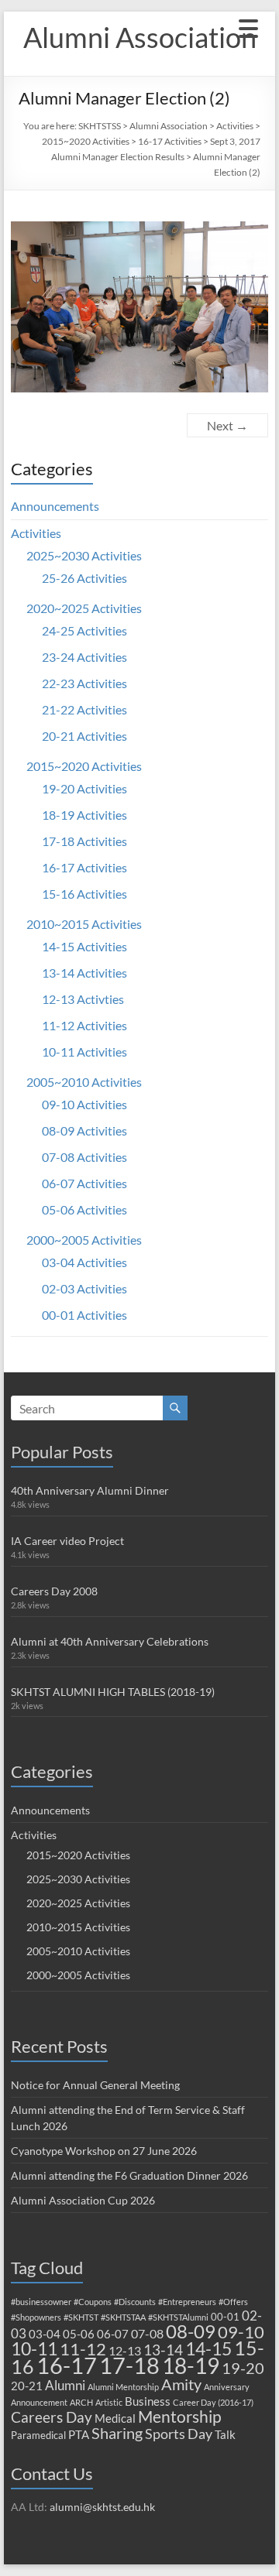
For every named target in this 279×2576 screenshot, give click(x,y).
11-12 (83, 2349)
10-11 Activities (84, 1052)
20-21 (27, 2386)
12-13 (125, 2350)
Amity (181, 2384)
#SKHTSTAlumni (178, 2317)
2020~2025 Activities (84, 608)
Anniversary (227, 2387)
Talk (225, 2434)
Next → (227, 425)
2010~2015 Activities (84, 924)
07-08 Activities (84, 1157)
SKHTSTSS (100, 126)
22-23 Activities (84, 683)
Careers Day (52, 2417)
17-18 (129, 2365)
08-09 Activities (84, 1130)
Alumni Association (140, 37)
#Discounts (135, 2302)
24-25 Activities (84, 630)
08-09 (191, 2331)
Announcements (55, 506)
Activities (235, 126)
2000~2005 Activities (84, 1240)
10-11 (34, 2348)
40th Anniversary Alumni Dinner (90, 1490)
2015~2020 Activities (86, 141)
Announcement (39, 2402)
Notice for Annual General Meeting (95, 2085)
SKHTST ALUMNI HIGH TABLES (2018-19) (113, 1692)
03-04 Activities (84, 1262)
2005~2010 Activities (84, 1082)
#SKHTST (81, 2317)
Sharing (117, 2433)
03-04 (45, 2334)
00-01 (225, 2317)
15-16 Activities (84, 894)
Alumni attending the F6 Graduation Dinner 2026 (129, 2175)
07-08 (147, 2333)
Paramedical (38, 2435)
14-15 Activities (84, 946)
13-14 (163, 2350)
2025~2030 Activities (84, 555)
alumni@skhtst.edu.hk (102, 2507)
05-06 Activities (84, 1209)
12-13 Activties (83, 999)
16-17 (67, 2365)
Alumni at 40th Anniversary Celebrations (110, 1641)
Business (148, 2401)
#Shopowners (36, 2317)
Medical (115, 2418)
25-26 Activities (84, 578)
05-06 (79, 2334)
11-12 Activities (84, 1025)
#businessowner (41, 2302)
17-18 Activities (84, 841)
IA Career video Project (67, 1541)
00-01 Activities (84, 1315)
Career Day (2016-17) (213, 2402)
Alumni (65, 2385)
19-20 (243, 2368)
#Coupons (93, 2302)
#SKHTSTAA (123, 2317)
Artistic (109, 2402)
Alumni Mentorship (123, 2387)
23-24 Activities (84, 657)
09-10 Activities (84, 1104)
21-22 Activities (84, 709)
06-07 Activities (84, 1183)
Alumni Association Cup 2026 (83, 2200)
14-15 (208, 2348)
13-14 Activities (84, 973)
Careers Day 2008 (54, 1591)
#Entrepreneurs (187, 2302)
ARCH (81, 2402)
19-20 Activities (84, 788)
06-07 (113, 2334)
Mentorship (180, 2416)
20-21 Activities (84, 736)
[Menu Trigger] (249, 27)
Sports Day (179, 2434)
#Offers (233, 2302)
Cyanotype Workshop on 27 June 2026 (104, 2151)
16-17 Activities (170, 141)
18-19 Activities (84, 815)
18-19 (191, 2365)
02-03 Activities (84, 1288)
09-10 (241, 2332)
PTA (79, 2434)
